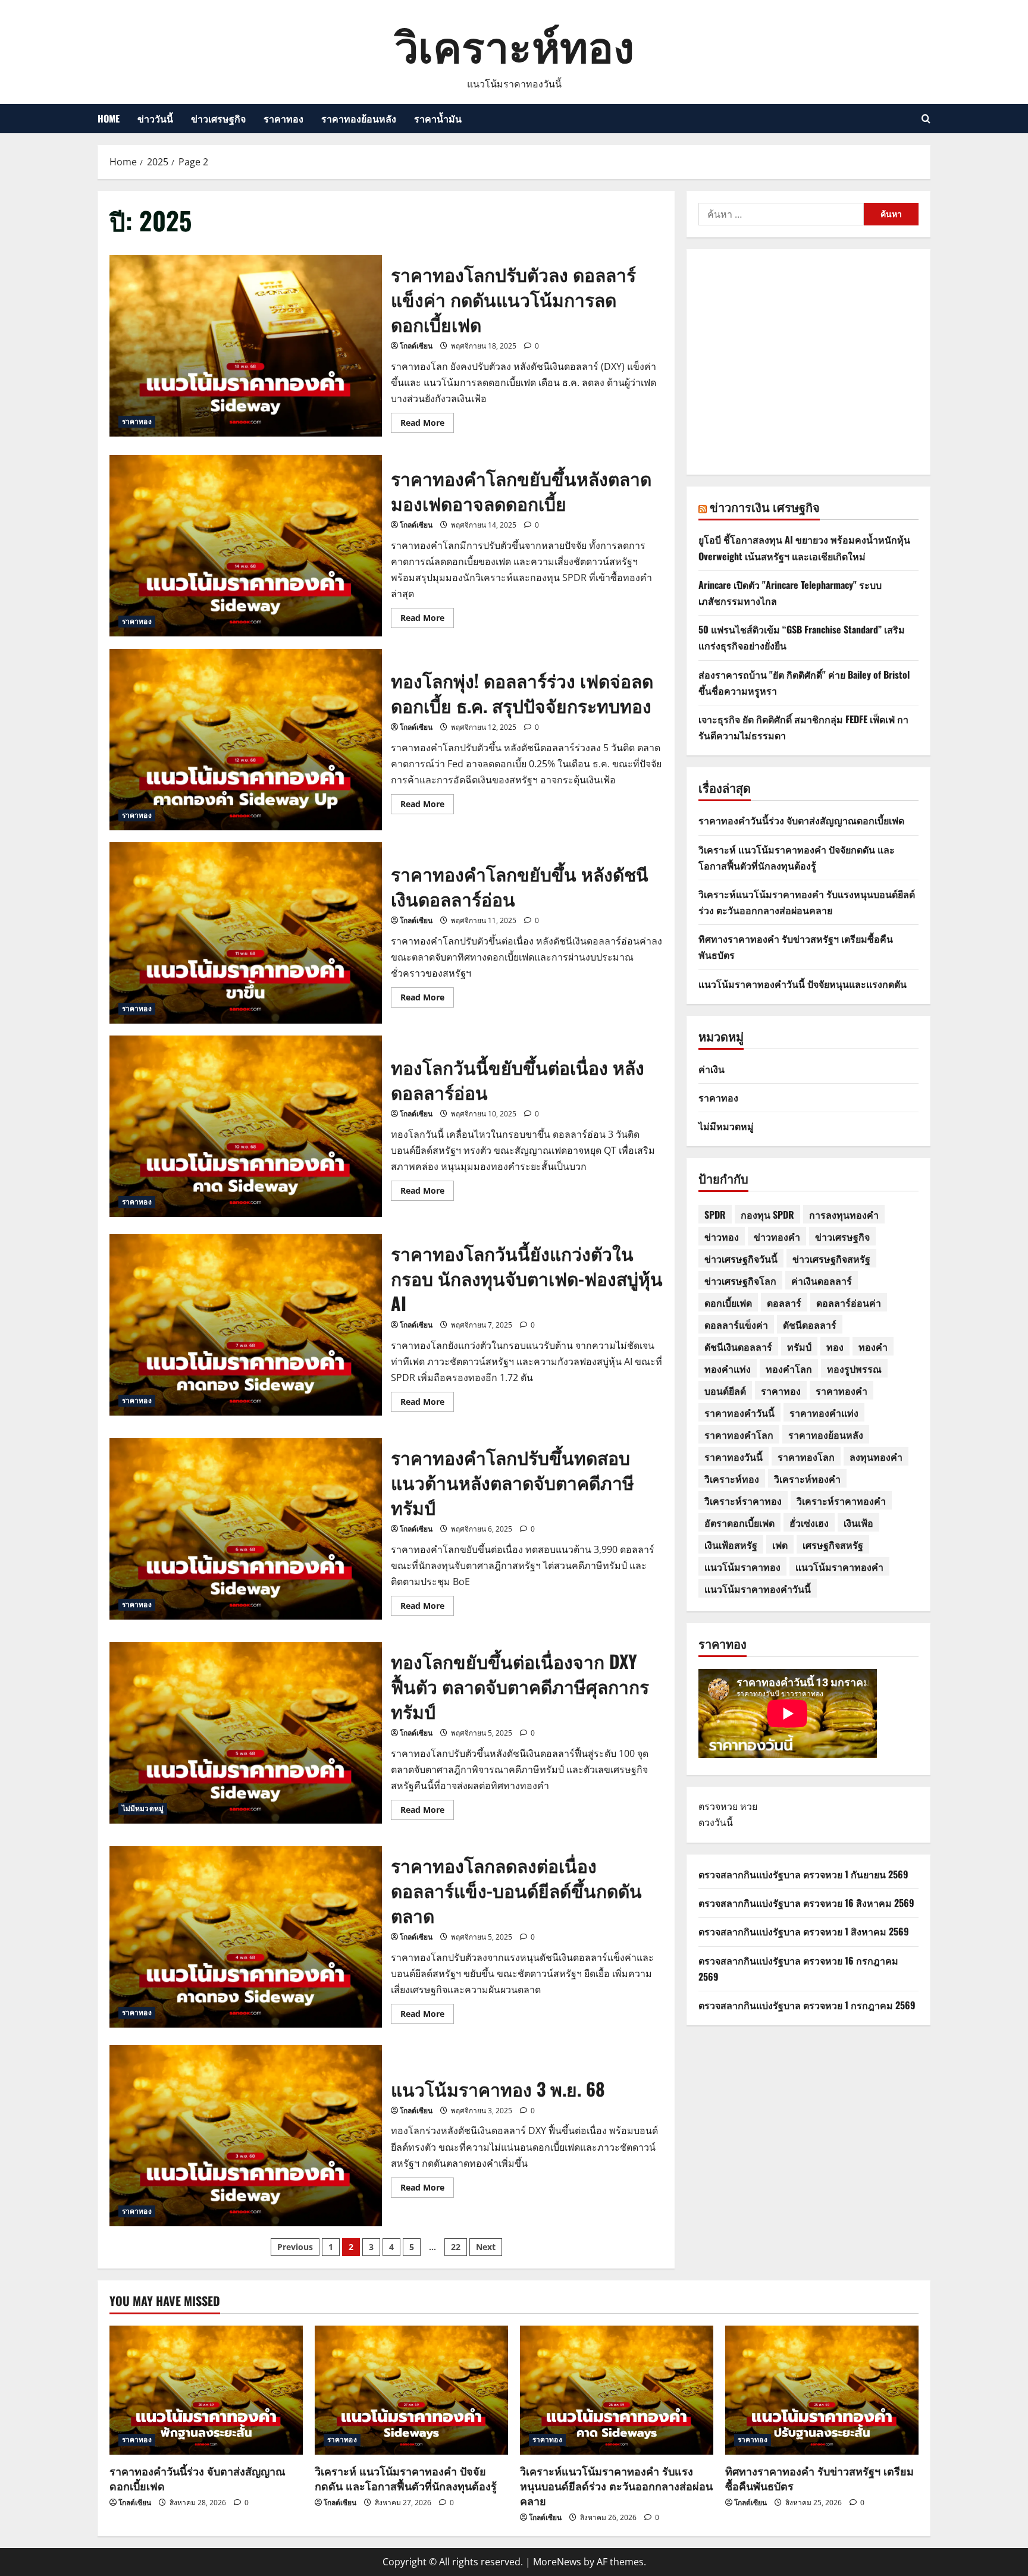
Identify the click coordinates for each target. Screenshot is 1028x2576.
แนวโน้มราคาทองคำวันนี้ (758, 1589)
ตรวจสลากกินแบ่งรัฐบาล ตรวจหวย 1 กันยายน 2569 (803, 1874)
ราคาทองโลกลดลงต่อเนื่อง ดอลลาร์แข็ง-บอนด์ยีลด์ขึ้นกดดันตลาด (246, 1937)
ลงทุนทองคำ (876, 1457)
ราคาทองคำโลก (739, 1435)
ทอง (835, 1347)
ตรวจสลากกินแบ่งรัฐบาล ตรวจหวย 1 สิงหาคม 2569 (804, 1931)
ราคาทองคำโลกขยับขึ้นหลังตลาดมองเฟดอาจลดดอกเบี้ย (246, 546)
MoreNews (557, 2562)
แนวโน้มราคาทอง (742, 1567)
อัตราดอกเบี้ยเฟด (739, 1523)
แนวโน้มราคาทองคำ (839, 1567)
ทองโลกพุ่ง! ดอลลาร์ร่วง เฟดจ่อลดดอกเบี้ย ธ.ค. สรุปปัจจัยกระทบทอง (246, 740)
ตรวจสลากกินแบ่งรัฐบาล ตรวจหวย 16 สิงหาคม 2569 (806, 1903)
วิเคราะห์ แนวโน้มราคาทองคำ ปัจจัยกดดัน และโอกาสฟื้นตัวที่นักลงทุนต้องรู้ (406, 2478)
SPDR (715, 1215)
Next (486, 2247)
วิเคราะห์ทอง (514, 44)
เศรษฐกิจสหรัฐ (833, 1545)
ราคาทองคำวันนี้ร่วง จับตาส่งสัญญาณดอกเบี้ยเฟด (801, 820)
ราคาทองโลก (806, 1457)
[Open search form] (926, 119)
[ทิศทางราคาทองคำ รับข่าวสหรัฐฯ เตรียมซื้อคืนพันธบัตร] (822, 2390)
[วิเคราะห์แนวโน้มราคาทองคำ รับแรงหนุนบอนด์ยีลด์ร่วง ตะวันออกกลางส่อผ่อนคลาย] (617, 2390)
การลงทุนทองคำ (844, 1215)
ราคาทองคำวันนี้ (739, 1413)
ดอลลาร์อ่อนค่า (849, 1303)
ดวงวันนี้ (716, 1822)
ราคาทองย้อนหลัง (359, 118)
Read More (427, 425)
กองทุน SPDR (767, 1215)
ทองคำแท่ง (728, 1369)
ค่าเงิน (712, 1069)
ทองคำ (873, 1347)
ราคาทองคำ (841, 1391)
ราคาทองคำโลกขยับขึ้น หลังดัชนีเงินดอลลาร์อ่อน (246, 933)
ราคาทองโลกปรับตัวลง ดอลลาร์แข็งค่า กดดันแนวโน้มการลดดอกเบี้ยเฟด (246, 346)
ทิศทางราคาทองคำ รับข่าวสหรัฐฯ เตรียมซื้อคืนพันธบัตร (819, 2478)
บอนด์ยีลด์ (725, 1391)
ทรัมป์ (799, 1347)
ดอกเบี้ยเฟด (728, 1303)
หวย (749, 1806)
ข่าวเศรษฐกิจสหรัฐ (831, 1259)
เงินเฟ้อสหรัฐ (731, 1545)
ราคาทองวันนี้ (734, 1457)
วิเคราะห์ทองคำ (807, 1479)
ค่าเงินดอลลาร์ (822, 1281)
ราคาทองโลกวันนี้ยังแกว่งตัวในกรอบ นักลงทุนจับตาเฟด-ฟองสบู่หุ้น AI (246, 1325)
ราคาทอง (283, 118)
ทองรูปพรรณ (854, 1369)
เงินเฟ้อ (858, 1523)
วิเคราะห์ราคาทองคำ (841, 1501)
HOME (109, 118)
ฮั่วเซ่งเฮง (809, 1523)
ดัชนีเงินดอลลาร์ (738, 1347)
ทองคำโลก (789, 1369)
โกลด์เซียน (416, 346)
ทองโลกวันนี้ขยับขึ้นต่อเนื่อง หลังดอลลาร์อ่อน (246, 1126)
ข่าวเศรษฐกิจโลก (740, 1281)
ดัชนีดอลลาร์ (810, 1325)
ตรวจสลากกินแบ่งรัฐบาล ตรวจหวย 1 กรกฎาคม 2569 (807, 2005)
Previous (295, 2247)
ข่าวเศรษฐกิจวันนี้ (741, 1259)
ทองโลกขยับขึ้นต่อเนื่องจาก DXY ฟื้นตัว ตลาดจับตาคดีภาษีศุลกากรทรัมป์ (246, 1733)
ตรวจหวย (718, 1806)
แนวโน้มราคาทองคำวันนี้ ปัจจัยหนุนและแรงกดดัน (803, 984)
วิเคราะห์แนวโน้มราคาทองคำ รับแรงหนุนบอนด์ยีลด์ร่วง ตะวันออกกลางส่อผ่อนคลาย (616, 2486)
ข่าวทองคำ (777, 1237)
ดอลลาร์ (784, 1303)
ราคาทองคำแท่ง (824, 1413)
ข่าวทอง (722, 1237)
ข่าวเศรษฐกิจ (218, 118)
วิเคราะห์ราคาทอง (743, 1501)
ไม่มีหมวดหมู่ (143, 1808)
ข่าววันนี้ (155, 118)
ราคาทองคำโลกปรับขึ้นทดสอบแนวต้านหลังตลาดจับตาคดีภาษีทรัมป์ (246, 1529)
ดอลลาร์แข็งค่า (736, 1325)
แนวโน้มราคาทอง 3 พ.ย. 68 (246, 2136)
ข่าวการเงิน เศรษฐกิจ (765, 507)
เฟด (780, 1545)
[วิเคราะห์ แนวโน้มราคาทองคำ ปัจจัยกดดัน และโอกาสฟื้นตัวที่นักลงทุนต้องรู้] (411, 2390)
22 (456, 2247)
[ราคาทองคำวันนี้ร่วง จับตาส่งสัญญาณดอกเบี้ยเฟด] (206, 2390)
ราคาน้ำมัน (438, 118)
